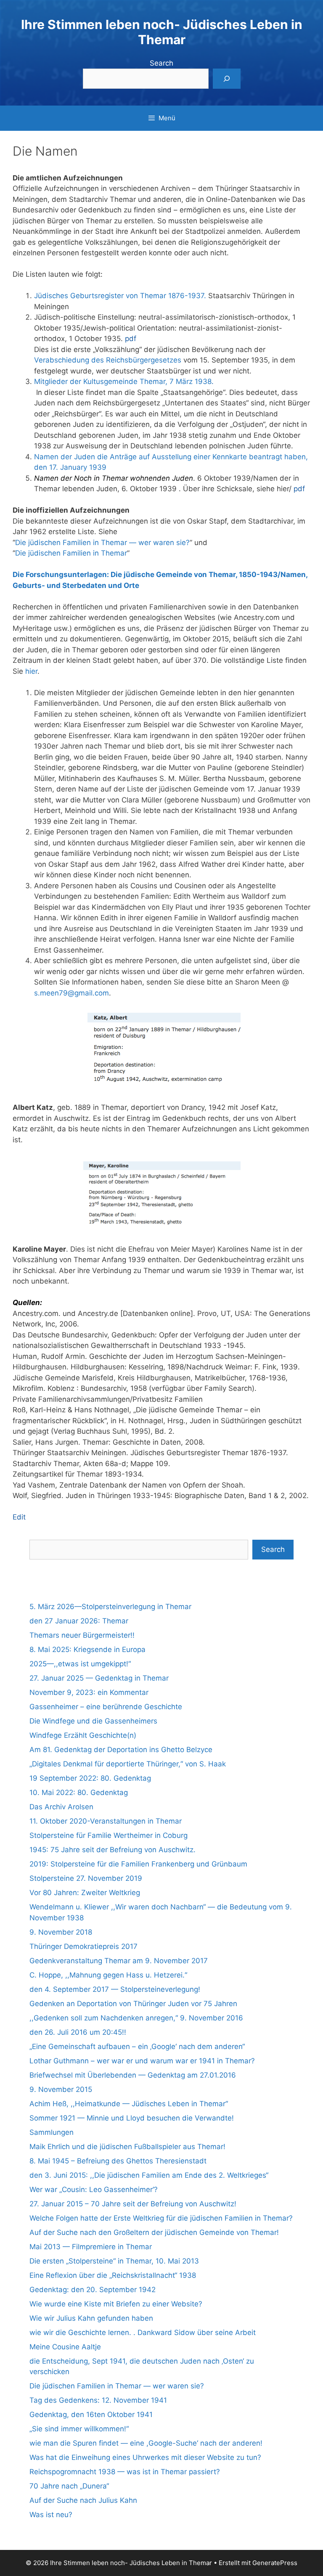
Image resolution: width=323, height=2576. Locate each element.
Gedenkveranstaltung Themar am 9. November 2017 (119, 1961)
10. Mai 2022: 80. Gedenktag (79, 1792)
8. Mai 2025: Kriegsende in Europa (87, 1649)
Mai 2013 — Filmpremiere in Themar (91, 2247)
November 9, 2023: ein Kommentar (89, 1692)
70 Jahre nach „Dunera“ (69, 2486)
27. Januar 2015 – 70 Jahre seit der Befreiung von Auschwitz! (133, 2204)
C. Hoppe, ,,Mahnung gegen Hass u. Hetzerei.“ (108, 1975)
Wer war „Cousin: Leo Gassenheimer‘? (94, 2189)
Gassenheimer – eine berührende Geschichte (106, 1707)
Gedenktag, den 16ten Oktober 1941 (91, 2415)
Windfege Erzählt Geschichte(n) (83, 1735)
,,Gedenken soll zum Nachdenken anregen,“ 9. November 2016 (136, 2018)
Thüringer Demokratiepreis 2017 (83, 1946)
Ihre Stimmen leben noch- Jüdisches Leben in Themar (162, 32)
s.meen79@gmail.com (71, 993)
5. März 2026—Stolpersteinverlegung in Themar (110, 1607)
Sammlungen (52, 2132)
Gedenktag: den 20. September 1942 (93, 2290)
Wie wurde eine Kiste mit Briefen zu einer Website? (116, 2304)
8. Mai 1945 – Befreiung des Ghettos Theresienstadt (118, 2161)
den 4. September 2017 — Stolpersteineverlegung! (115, 1989)
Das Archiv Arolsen (61, 1807)
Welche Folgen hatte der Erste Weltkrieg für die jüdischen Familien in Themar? (161, 2218)
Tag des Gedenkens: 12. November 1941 (98, 2400)
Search (161, 63)
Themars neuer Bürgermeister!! (82, 1635)
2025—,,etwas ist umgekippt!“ (80, 1664)
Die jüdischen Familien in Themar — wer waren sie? (102, 543)
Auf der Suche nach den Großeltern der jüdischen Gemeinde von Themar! (154, 2232)
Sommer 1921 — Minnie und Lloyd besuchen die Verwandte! (132, 2118)
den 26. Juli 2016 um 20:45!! (78, 2032)
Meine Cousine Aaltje (65, 2347)
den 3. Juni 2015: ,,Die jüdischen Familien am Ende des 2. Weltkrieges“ (149, 2175)
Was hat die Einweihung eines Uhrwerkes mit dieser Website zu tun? (145, 2457)
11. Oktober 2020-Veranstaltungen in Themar (106, 1821)
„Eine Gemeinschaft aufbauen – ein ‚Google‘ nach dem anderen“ (137, 2047)
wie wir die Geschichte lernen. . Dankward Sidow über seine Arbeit (143, 2332)
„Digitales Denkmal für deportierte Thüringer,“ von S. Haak (128, 1764)
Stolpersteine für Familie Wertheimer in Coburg (109, 1835)
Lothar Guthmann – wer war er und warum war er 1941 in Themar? (142, 2061)
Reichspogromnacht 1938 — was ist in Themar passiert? (125, 2472)
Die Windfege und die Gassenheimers (93, 1721)
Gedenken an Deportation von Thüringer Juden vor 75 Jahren (133, 2004)
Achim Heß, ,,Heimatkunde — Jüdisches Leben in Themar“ (129, 2104)
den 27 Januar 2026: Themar (79, 1621)
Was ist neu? (51, 2515)
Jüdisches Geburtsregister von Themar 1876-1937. (120, 296)
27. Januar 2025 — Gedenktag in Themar (99, 1678)
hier (31, 671)
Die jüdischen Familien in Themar (71, 553)
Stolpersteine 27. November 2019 (86, 1878)
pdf (131, 339)
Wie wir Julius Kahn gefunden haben (91, 2318)
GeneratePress (275, 2563)
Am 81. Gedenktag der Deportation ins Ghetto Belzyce (121, 1750)
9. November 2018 (61, 1932)
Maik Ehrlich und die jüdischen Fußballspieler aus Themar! (127, 2147)
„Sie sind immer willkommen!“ (79, 2429)
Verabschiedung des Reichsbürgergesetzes (108, 360)
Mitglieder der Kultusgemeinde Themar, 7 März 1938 (123, 381)
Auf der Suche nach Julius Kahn (83, 2500)
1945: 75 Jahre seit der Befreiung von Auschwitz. (113, 1850)
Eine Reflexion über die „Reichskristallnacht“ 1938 (113, 2275)
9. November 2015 (61, 2089)
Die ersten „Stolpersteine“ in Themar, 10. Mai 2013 (114, 2261)
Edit (19, 1517)
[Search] (227, 79)
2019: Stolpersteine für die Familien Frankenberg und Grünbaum (138, 1864)
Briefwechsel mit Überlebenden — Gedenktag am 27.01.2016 (133, 2075)
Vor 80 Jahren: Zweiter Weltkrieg (85, 1893)
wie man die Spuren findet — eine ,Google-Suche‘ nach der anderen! (146, 2443)
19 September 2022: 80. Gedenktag (90, 1778)
